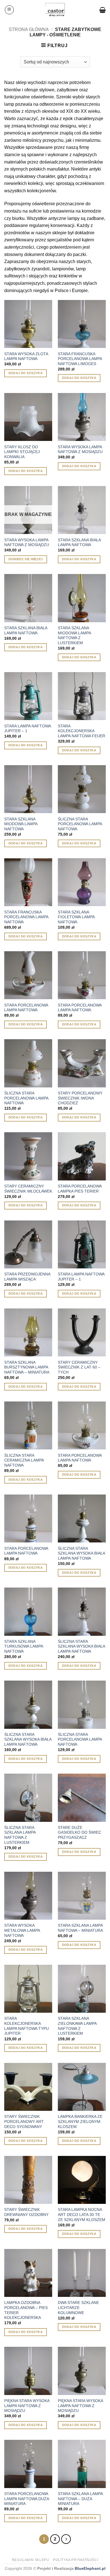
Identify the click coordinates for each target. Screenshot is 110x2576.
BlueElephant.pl (90, 2568)
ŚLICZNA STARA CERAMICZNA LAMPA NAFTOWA (24, 1460)
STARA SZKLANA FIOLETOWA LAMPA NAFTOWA (76, 917)
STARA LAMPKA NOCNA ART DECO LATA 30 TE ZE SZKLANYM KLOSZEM (82, 2215)
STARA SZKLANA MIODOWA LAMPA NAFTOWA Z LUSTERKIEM (74, 635)
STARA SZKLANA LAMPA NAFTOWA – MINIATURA (80, 1928)
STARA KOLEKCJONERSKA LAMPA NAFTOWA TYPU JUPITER (27, 2026)
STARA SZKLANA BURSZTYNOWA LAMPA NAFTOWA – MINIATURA (27, 1367)
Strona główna (29, 29)
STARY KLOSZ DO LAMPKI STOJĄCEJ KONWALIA (22, 452)
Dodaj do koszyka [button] (26, 373)
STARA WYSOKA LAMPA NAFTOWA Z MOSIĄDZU (80, 450)
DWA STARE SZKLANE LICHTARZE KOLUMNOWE (78, 2308)
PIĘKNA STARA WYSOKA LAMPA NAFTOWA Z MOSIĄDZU (27, 2406)
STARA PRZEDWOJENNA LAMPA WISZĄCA (27, 1277)
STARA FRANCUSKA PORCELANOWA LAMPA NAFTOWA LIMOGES (80, 359)
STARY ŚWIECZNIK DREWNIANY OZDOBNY (26, 2212)
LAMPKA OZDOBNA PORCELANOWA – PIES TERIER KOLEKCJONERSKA (26, 2310)
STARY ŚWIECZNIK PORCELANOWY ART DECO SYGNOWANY (24, 2122)
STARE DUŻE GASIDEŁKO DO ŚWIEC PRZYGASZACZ (80, 1833)
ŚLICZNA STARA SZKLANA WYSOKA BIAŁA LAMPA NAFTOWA (81, 1553)
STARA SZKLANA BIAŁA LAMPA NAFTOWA (79, 543)
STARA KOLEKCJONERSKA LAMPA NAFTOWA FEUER (82, 731)
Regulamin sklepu (31, 2560)
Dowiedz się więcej (26, 559)
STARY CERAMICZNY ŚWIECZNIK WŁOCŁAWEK (28, 1189)
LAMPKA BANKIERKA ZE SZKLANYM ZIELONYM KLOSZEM (80, 2122)
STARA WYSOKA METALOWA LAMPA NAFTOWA (22, 1930)
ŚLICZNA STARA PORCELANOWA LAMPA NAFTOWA (80, 824)
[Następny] (66, 2539)
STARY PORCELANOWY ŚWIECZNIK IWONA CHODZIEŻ (80, 1098)
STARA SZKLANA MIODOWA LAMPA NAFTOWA (21, 824)
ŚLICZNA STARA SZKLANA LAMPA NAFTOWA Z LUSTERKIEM (20, 1835)
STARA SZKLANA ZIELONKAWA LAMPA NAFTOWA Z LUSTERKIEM (77, 2026)
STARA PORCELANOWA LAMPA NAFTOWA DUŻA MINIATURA (27, 2499)
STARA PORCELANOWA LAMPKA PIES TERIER (80, 1189)
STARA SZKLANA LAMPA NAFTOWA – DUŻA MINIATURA (80, 2499)
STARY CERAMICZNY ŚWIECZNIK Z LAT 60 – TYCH (79, 1367)
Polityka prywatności (76, 2560)
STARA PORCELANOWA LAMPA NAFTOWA (26, 1008)
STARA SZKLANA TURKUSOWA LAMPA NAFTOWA (24, 1646)
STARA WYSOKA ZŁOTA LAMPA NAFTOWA (26, 357)
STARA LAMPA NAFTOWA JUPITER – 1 (27, 729)
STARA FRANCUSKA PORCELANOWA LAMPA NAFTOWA (26, 917)
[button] (9, 10)
